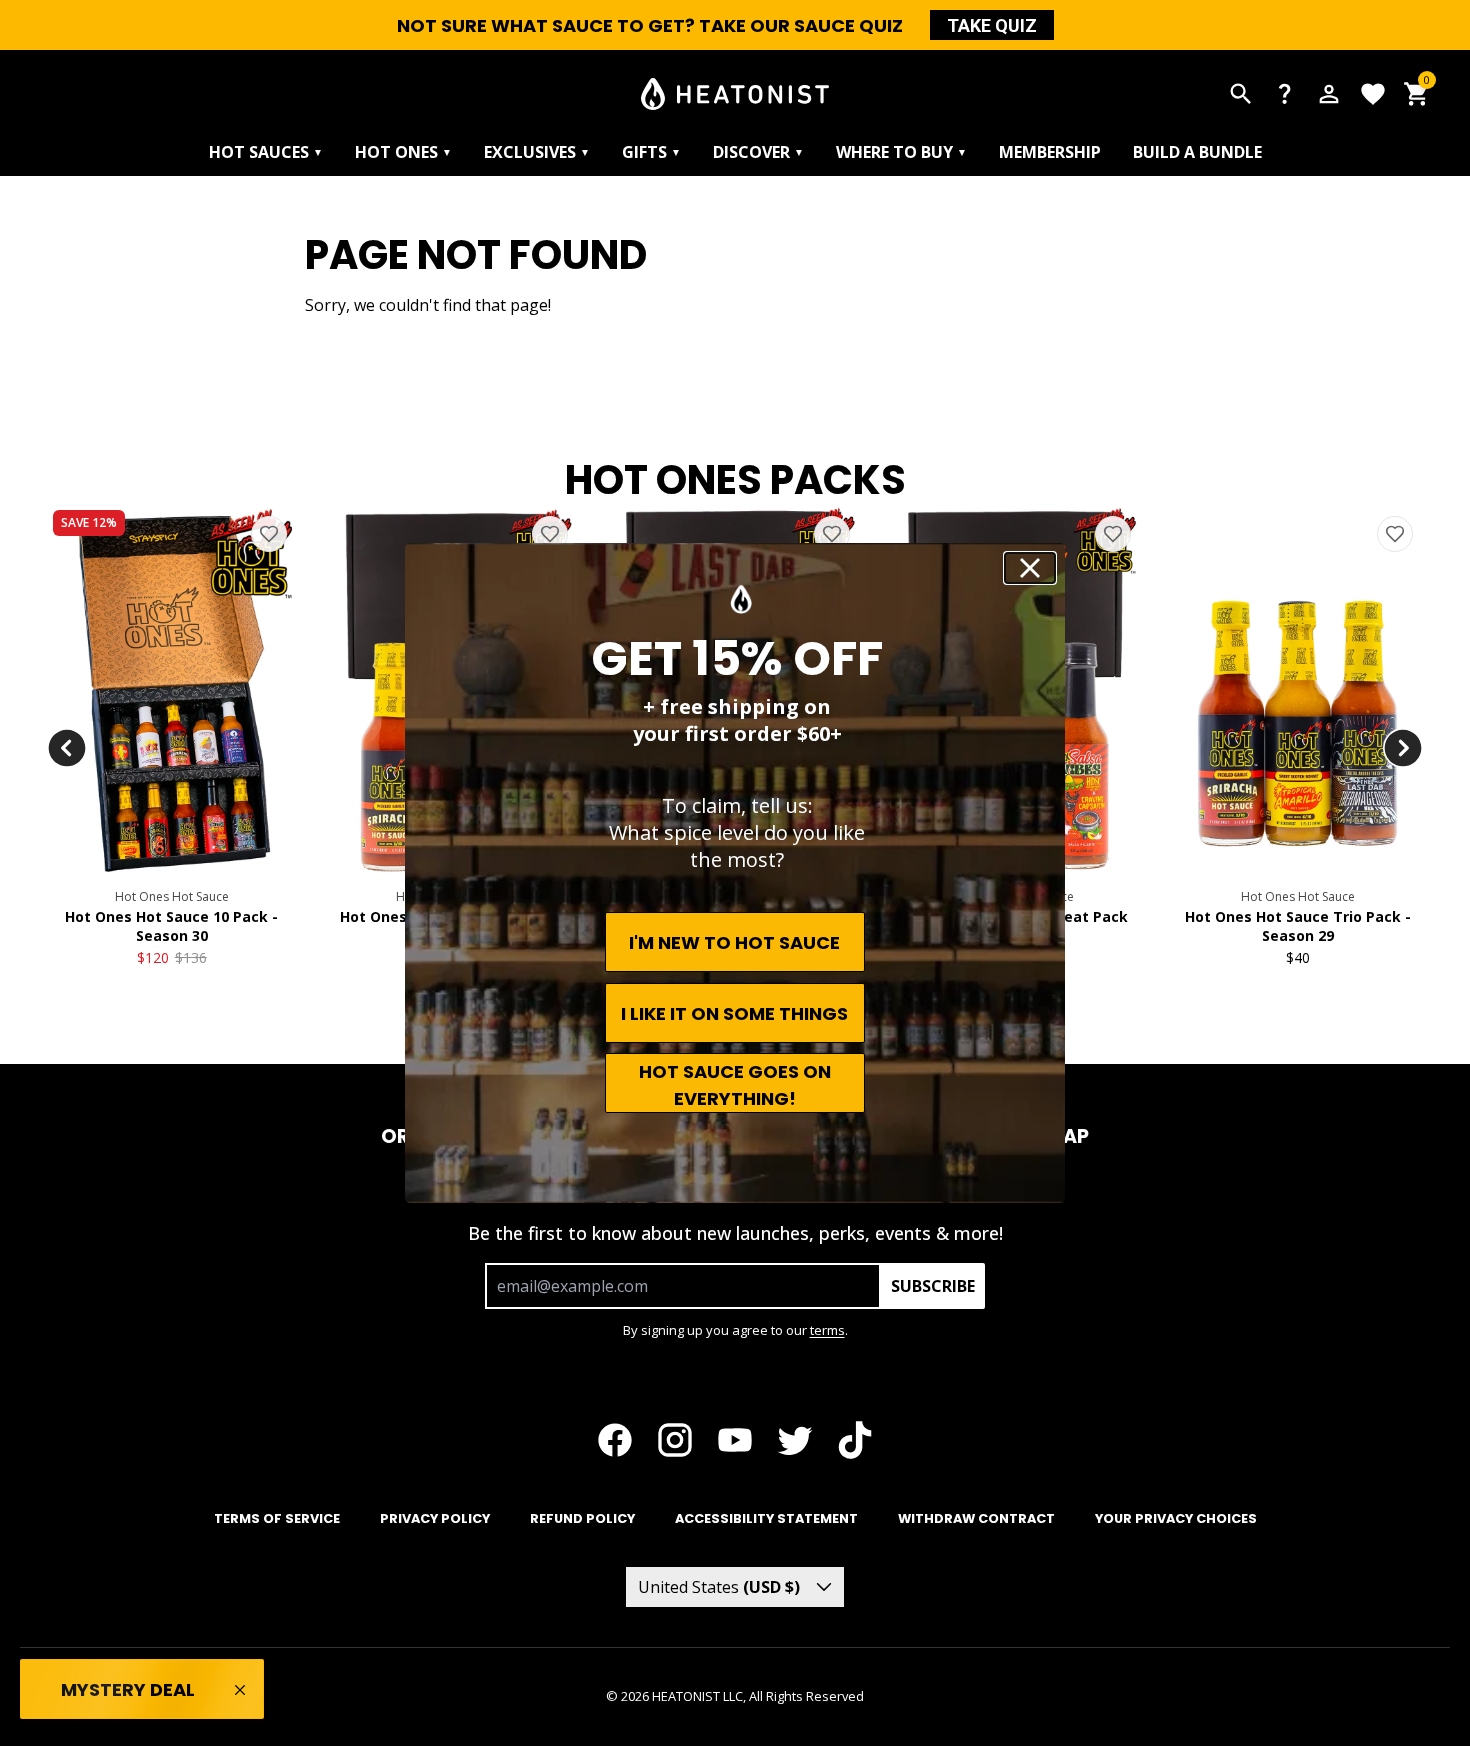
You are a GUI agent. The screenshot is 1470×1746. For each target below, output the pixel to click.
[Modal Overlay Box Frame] (735, 873)
